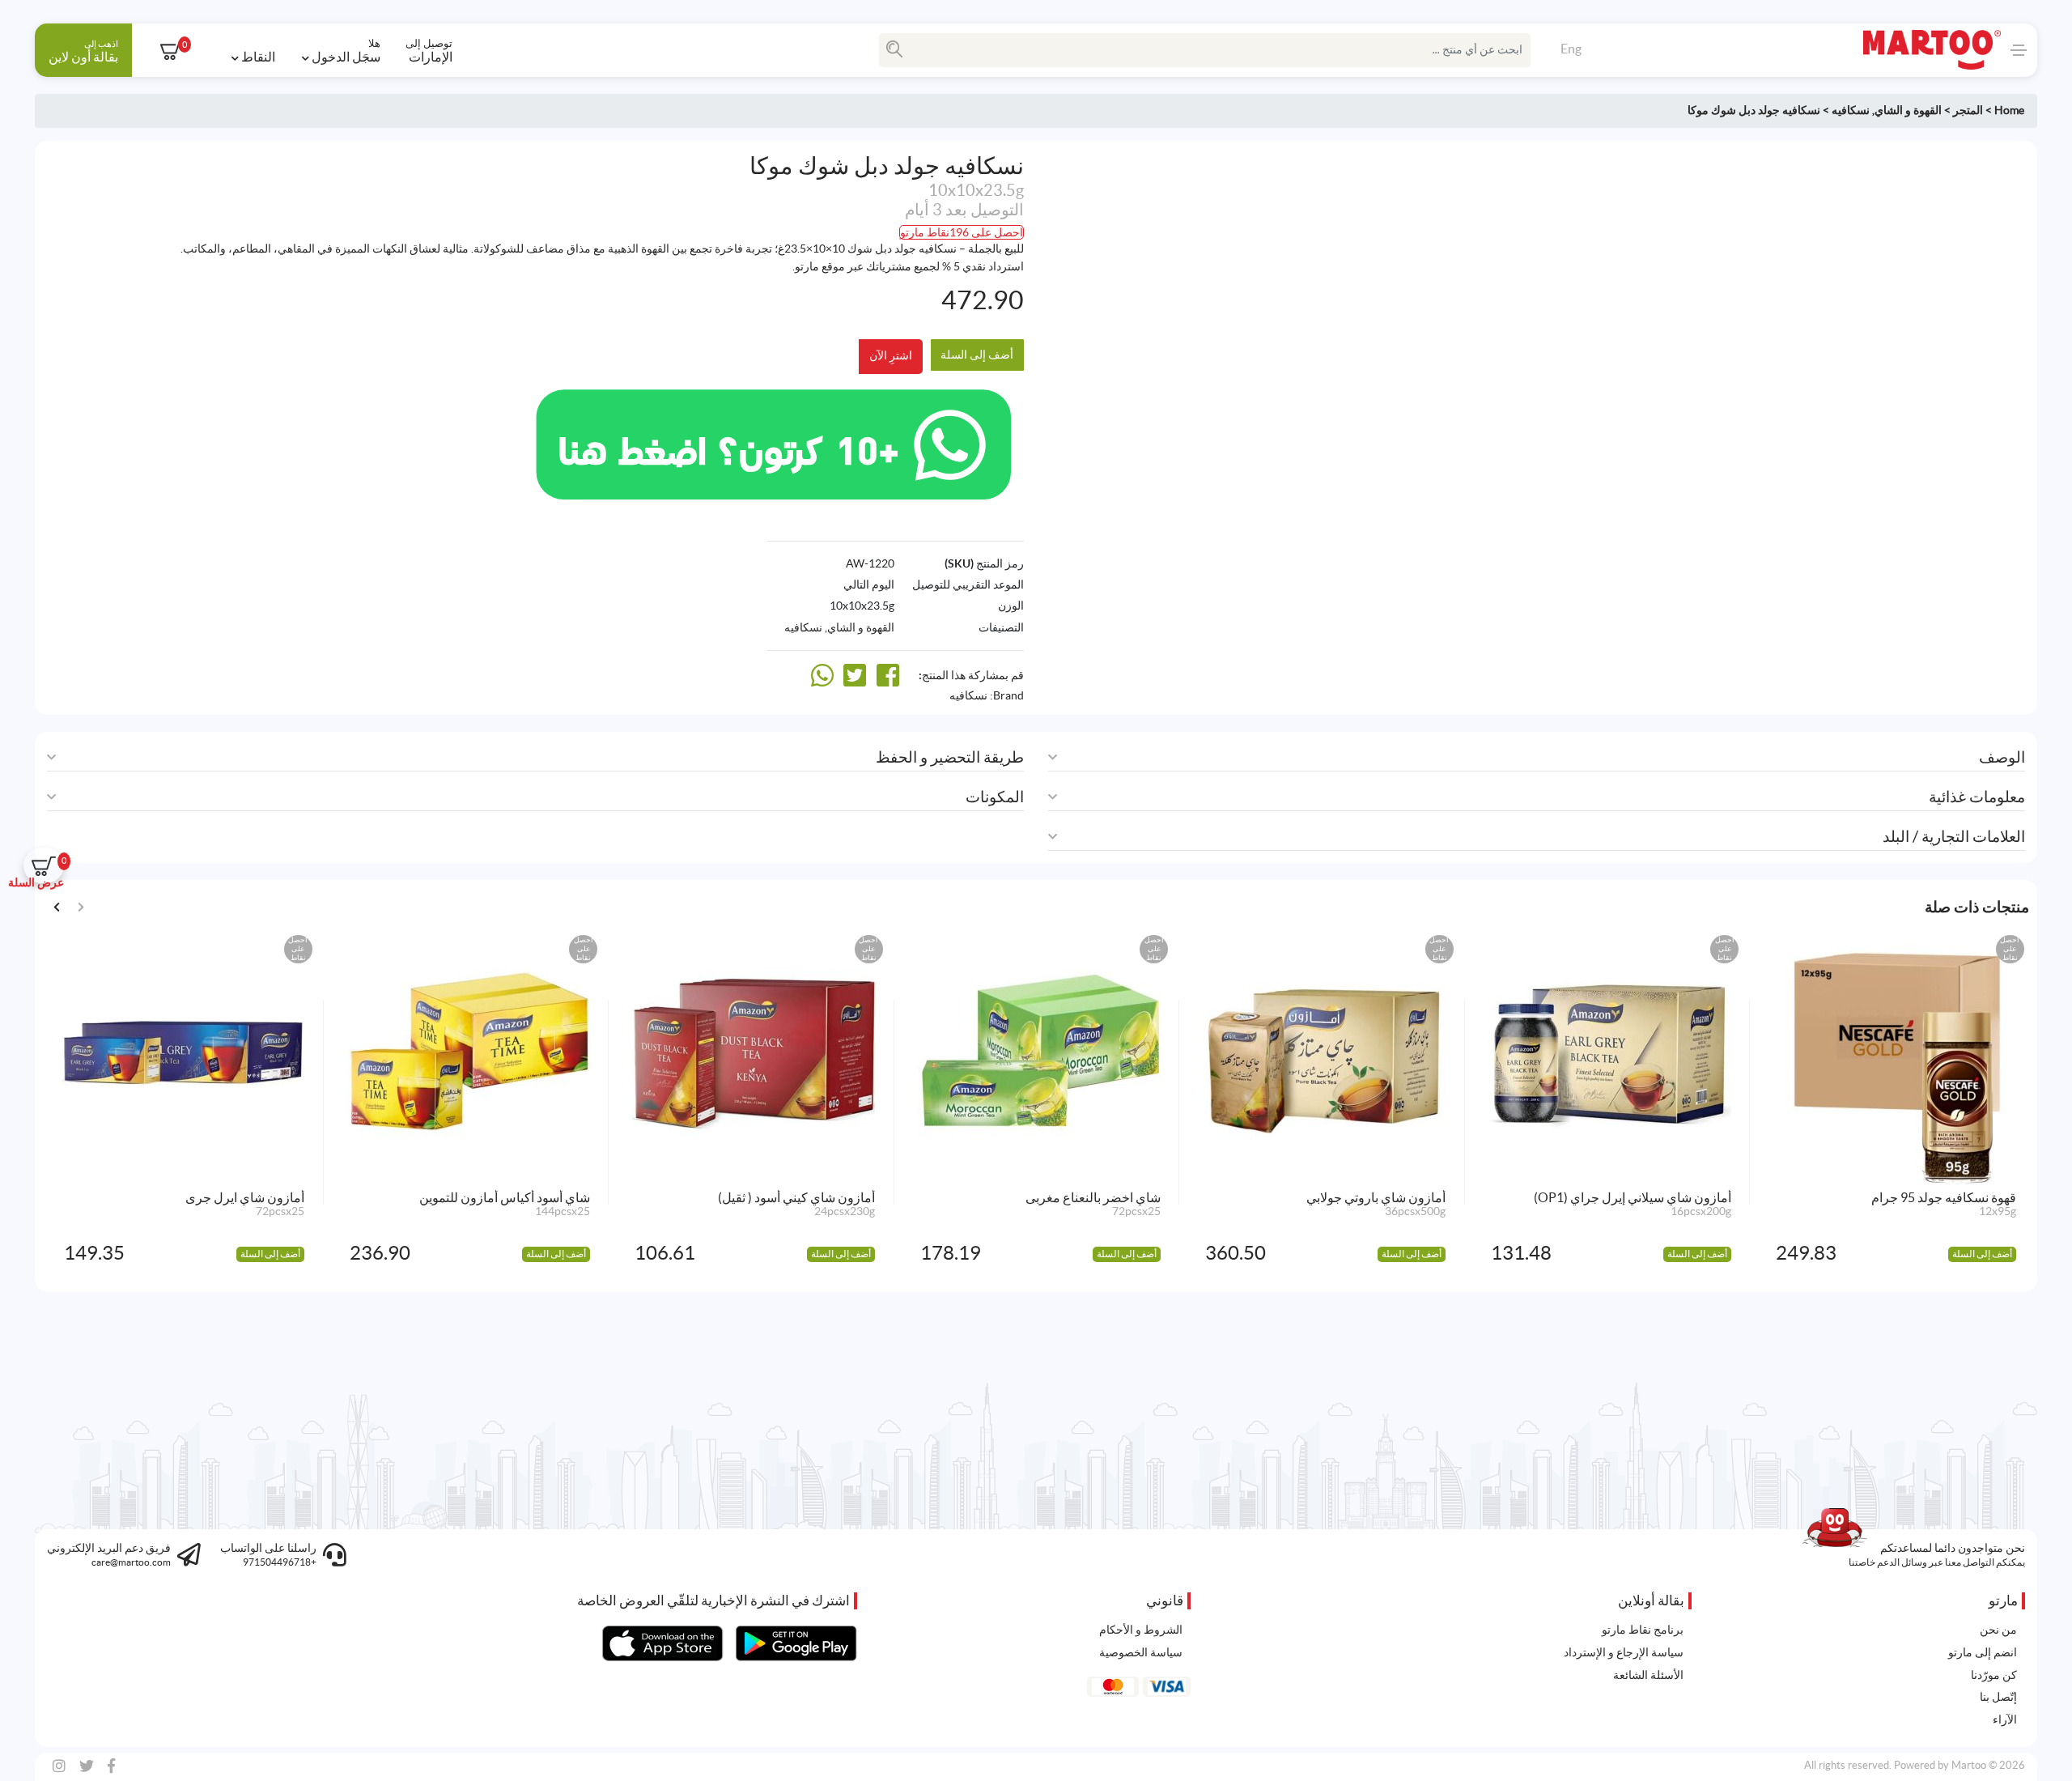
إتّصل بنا (1998, 1697)
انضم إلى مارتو (1983, 1652)
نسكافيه (1851, 110)
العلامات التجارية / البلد (1954, 837)
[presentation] (57, 906)
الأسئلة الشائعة (1648, 1675)
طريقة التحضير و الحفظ (950, 757)
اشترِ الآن (891, 355)
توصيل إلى (429, 50)
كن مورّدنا (1994, 1675)
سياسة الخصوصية (1141, 1652)
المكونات (995, 797)
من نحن (1998, 1630)
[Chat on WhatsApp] (773, 442)
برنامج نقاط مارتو (1643, 1630)
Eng (1571, 49)
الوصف (2002, 757)
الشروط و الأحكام (1141, 1630)
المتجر (1968, 110)
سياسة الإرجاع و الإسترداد (1624, 1652)
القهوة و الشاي (1908, 110)
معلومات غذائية (1977, 797)
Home (2009, 110)
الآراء (2005, 1719)
